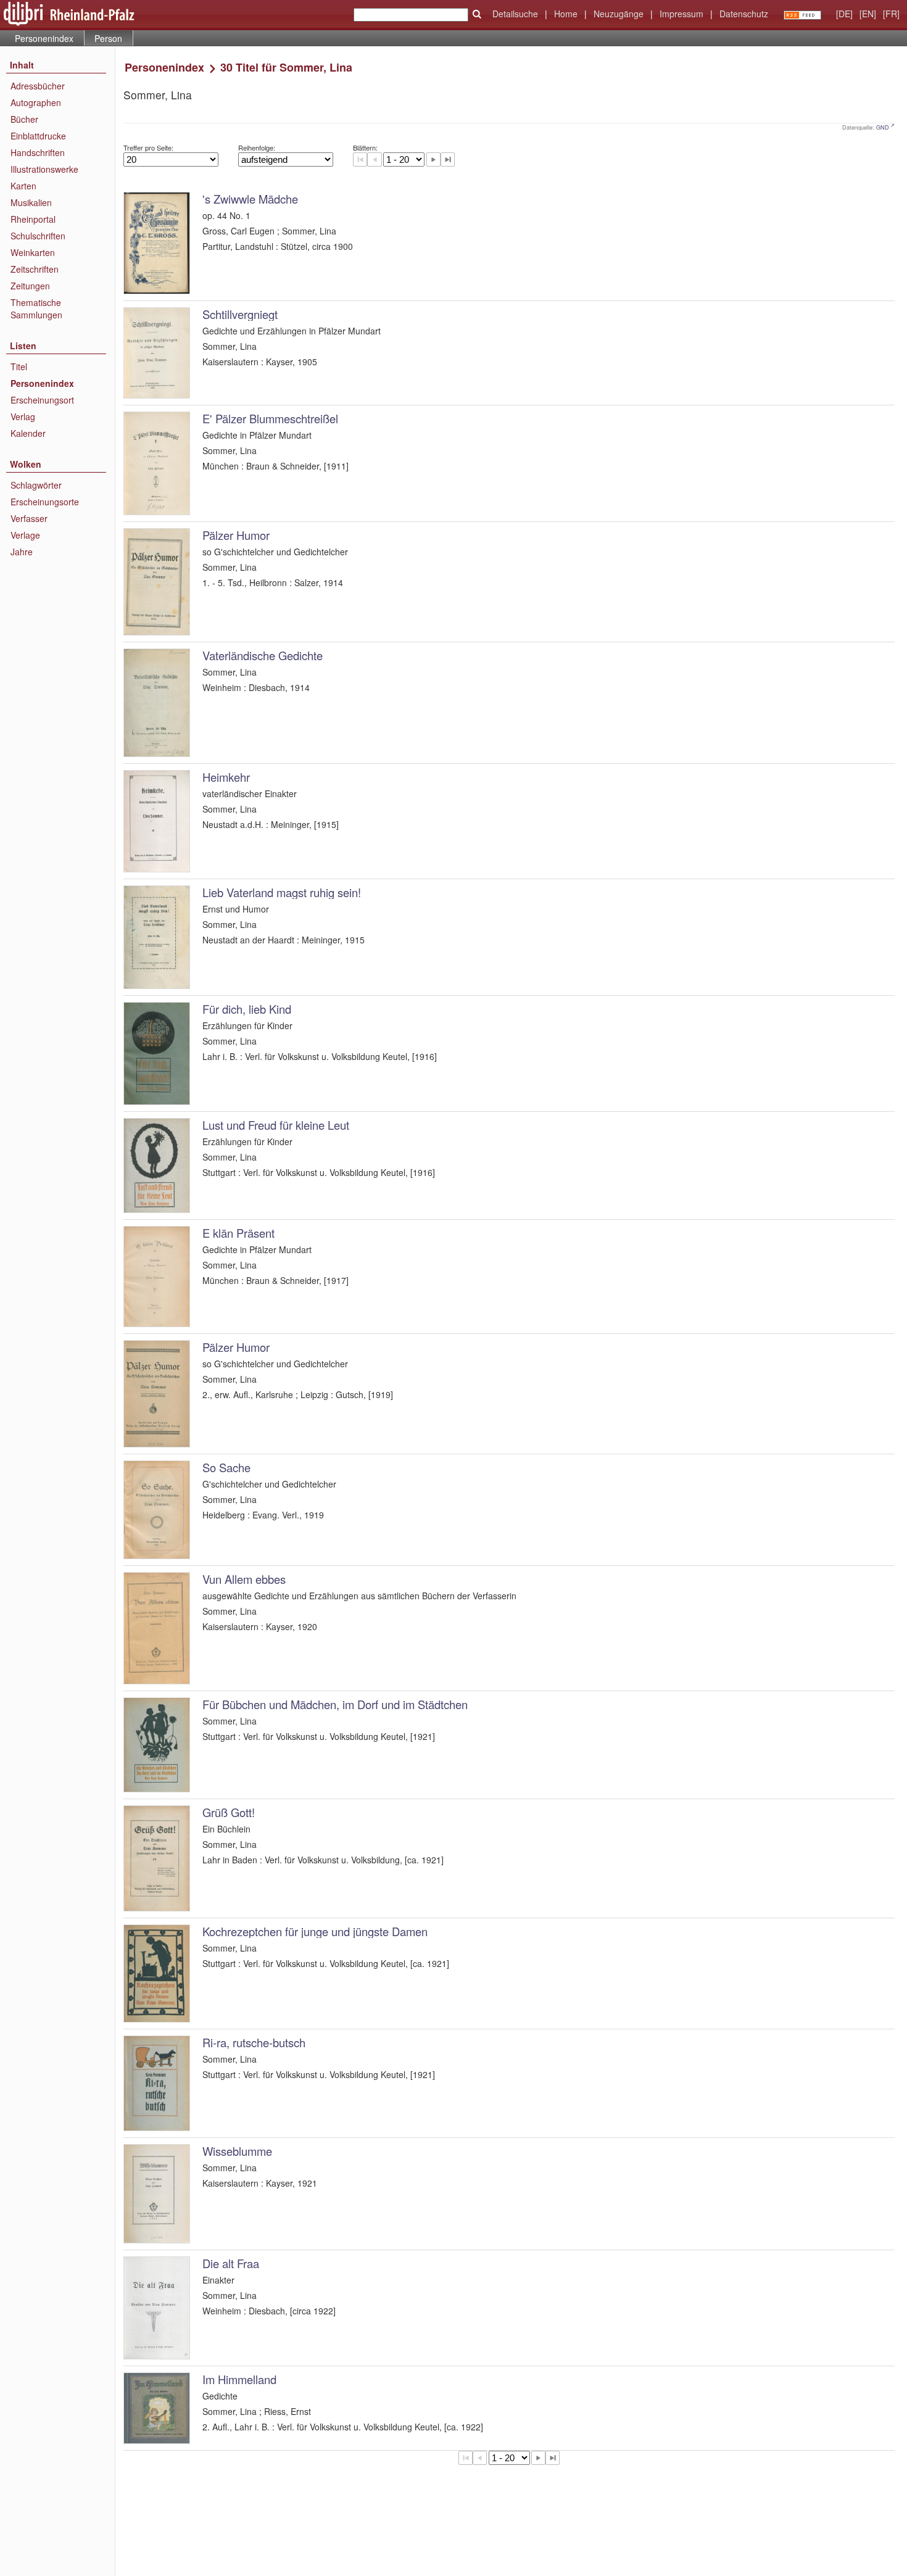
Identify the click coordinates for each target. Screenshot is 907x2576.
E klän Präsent (238, 1233)
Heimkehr (226, 777)
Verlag (23, 416)
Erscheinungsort (42, 400)
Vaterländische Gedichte (263, 655)
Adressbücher (38, 86)
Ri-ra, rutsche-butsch (254, 2042)
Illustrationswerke (44, 169)
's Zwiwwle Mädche (250, 199)
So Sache (226, 1467)
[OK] (477, 14)
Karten (23, 186)
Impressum (681, 14)
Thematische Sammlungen (36, 309)
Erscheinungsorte (45, 502)
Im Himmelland (239, 2379)
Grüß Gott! (229, 1812)
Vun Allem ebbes (244, 1579)
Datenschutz (744, 14)
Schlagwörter (36, 485)
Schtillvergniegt (240, 314)
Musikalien (31, 202)
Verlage (25, 535)
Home (566, 14)
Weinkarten (33, 252)
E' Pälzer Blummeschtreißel (270, 418)
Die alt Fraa (231, 2263)
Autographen (36, 102)
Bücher (24, 119)
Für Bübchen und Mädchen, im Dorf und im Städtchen (335, 1704)
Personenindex (44, 38)
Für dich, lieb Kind (247, 1009)
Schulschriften (38, 236)
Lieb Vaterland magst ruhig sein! (282, 892)
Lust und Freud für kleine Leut (276, 1125)
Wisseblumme (237, 2151)
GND (883, 127)
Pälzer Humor (236, 535)
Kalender (28, 433)
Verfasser (29, 518)
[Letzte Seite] (448, 159)
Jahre (22, 552)
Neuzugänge (619, 14)
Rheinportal (33, 219)
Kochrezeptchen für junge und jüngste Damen (315, 1931)
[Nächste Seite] (433, 159)
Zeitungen (30, 286)
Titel (19, 367)
